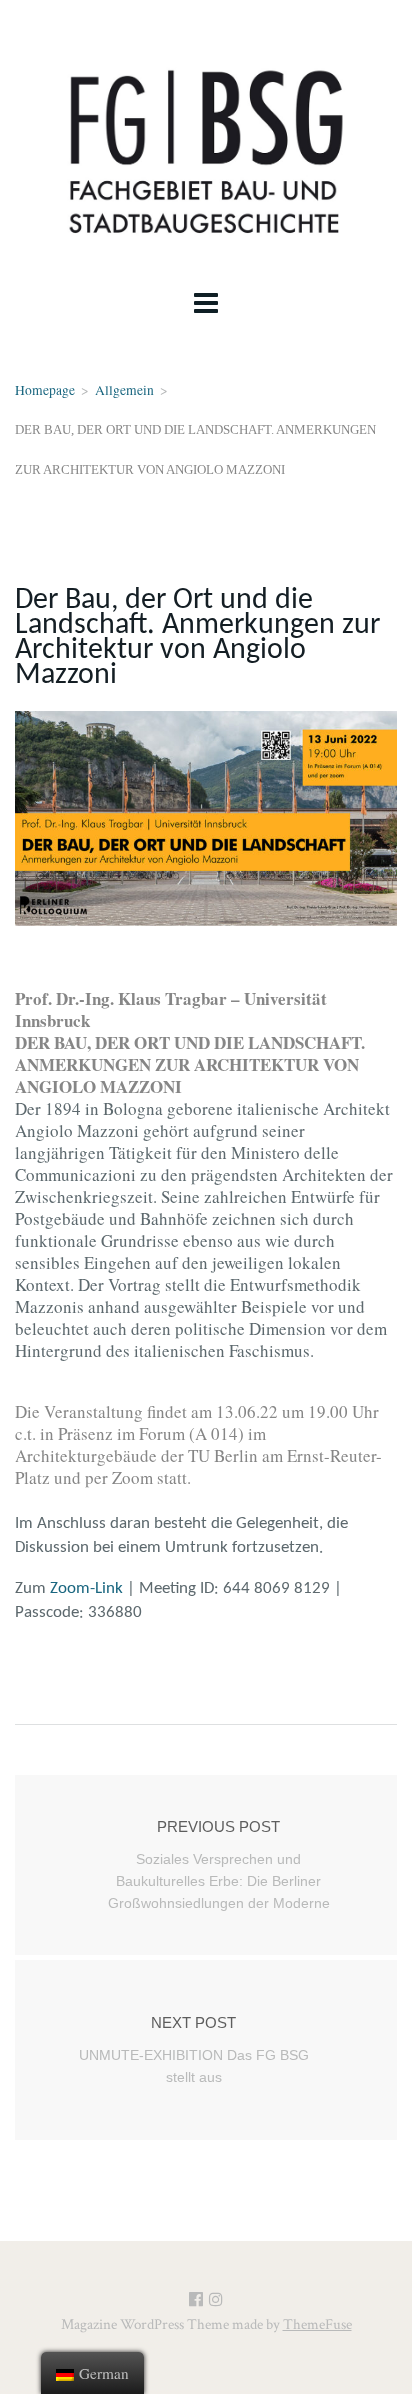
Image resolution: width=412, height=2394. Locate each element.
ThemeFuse (317, 2324)
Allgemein (124, 390)
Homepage (45, 390)
